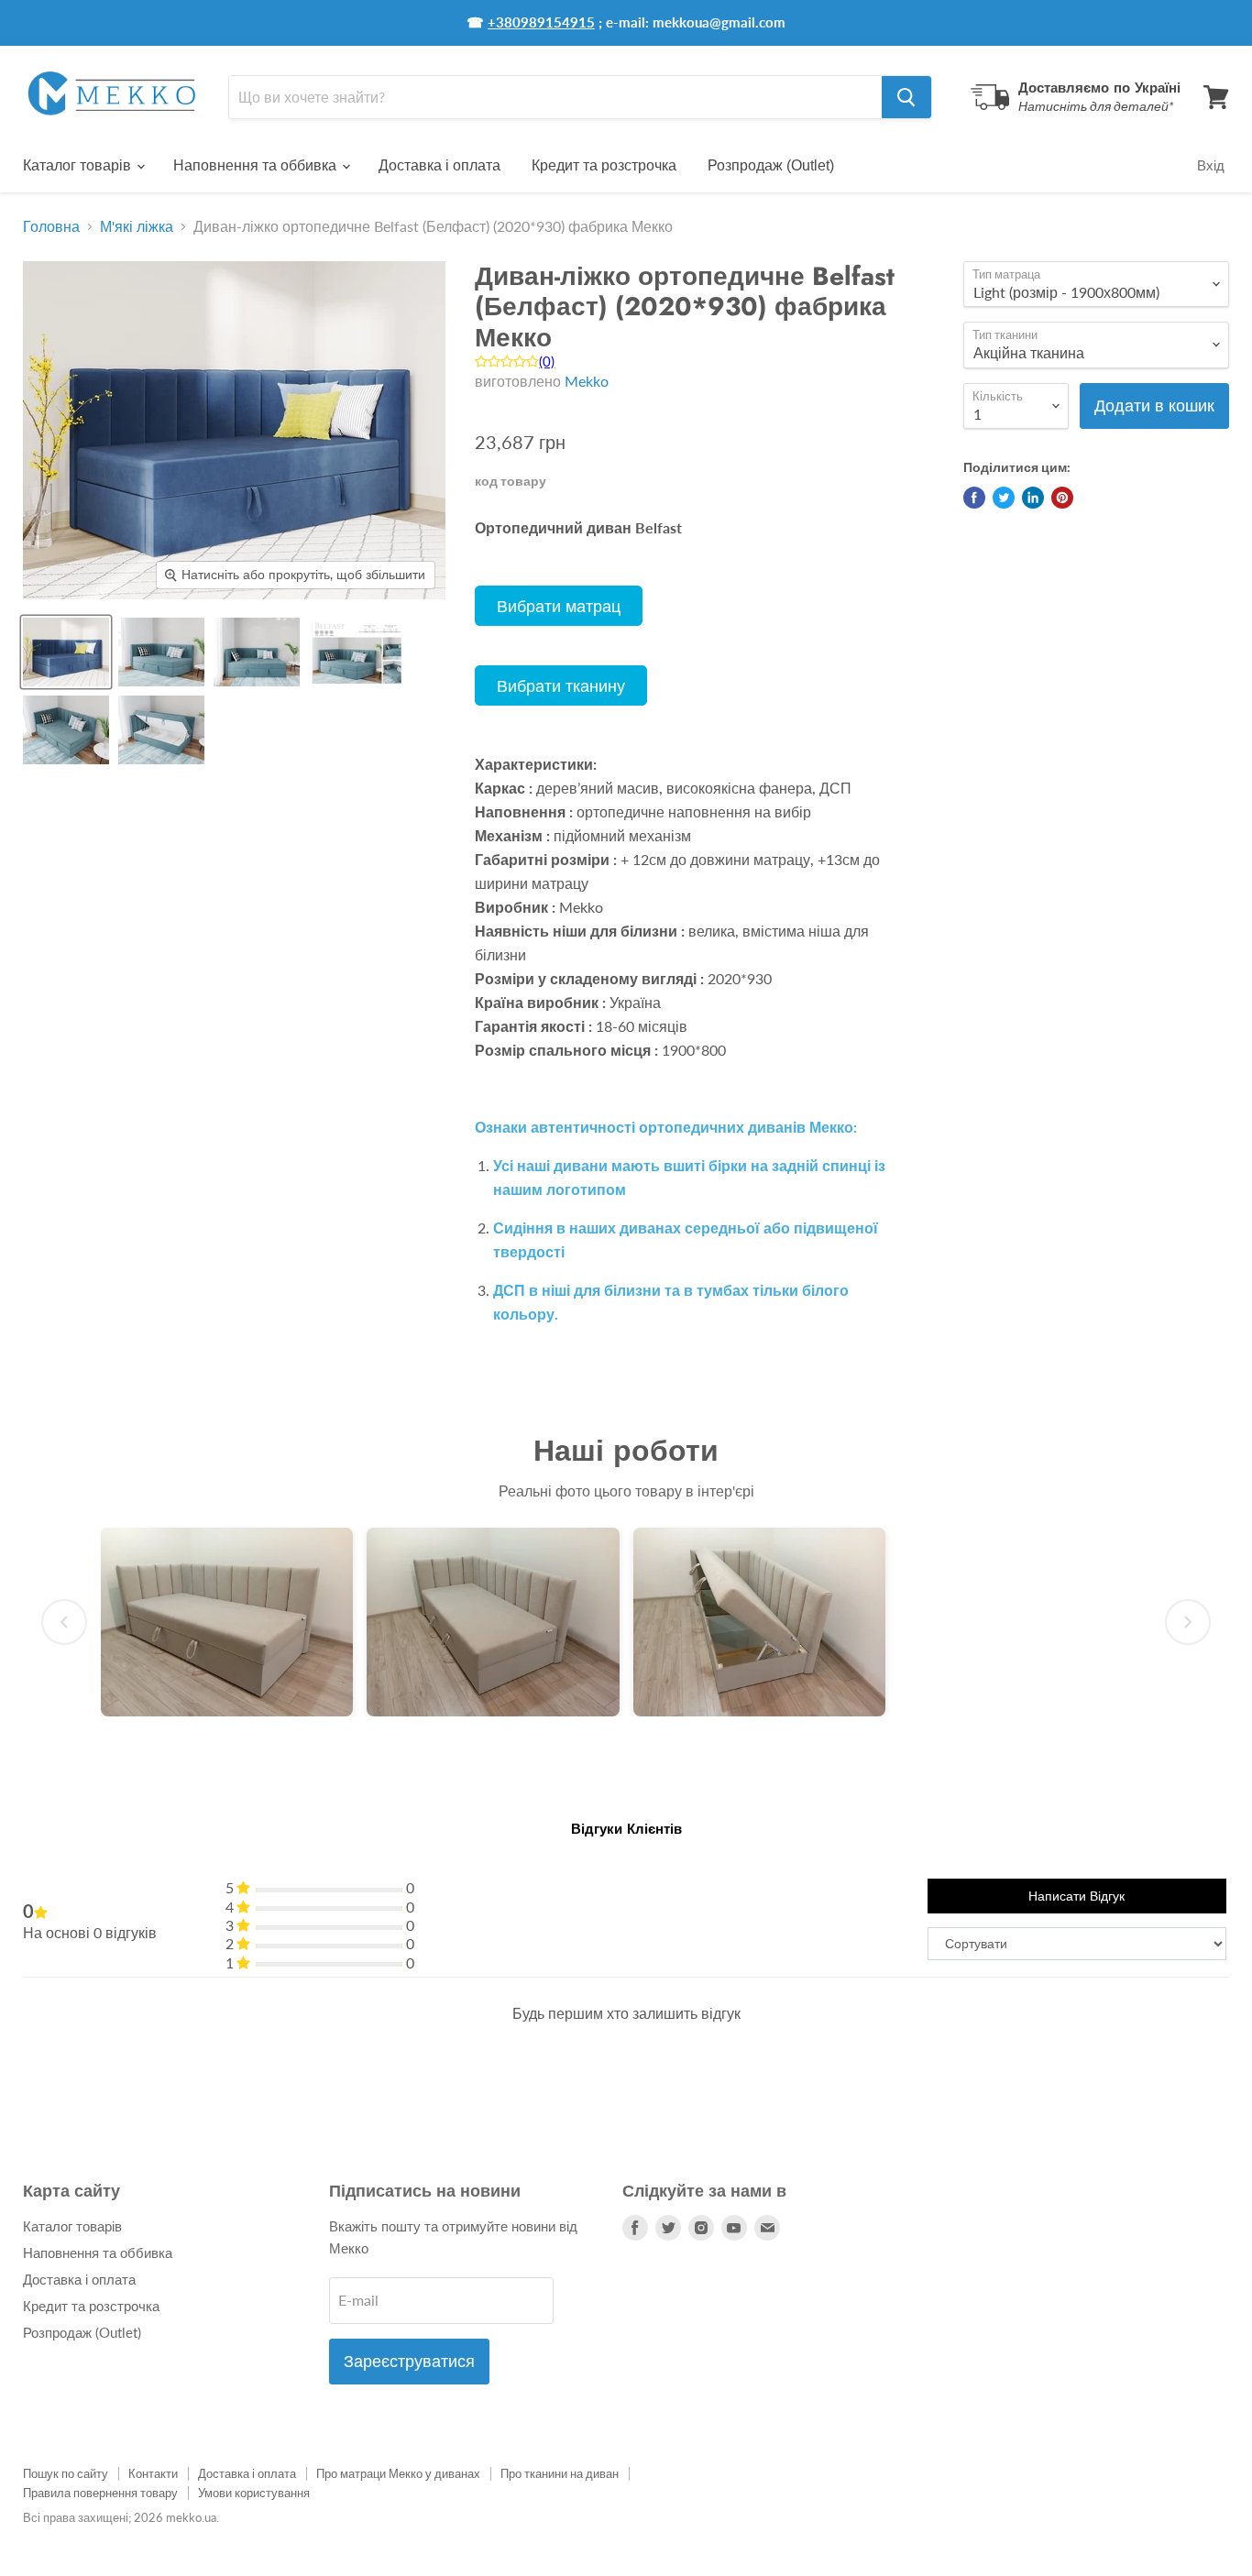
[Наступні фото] (1188, 1622)
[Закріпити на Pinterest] (1062, 498)
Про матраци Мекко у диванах (398, 2473)
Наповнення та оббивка (257, 165)
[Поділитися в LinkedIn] (1033, 498)
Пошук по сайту (66, 2473)
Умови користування (254, 2493)
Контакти (153, 2473)
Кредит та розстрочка (604, 165)
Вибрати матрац (559, 606)
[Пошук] (906, 97)
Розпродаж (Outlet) (771, 165)
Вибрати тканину (561, 685)
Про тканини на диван (560, 2473)
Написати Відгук (1076, 1896)
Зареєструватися (409, 2362)
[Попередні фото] (64, 1622)
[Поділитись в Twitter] (1004, 498)
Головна (51, 226)
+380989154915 (541, 22)
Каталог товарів (79, 165)
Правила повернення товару (100, 2493)
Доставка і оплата (439, 165)
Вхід (1211, 165)
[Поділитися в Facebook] (974, 498)
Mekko (587, 381)
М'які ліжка (137, 226)
